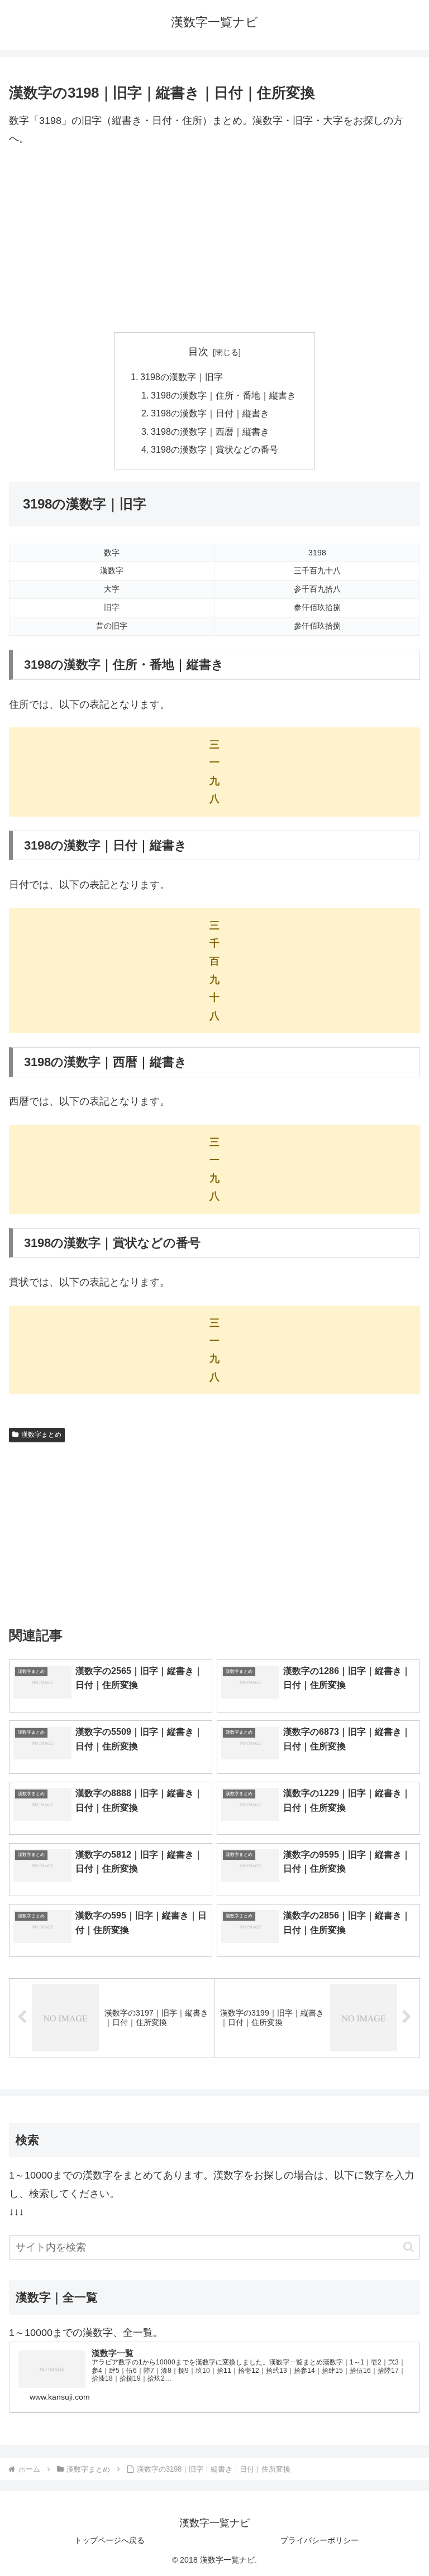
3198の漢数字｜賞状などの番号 (214, 449)
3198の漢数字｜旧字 (182, 377)
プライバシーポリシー (320, 2540)
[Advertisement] (214, 240)
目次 (198, 352)
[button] (409, 2247)
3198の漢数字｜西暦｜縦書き (210, 431)
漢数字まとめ (41, 1435)
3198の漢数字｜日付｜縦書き (210, 413)
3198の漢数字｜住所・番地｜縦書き (223, 395)
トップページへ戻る (109, 2540)
